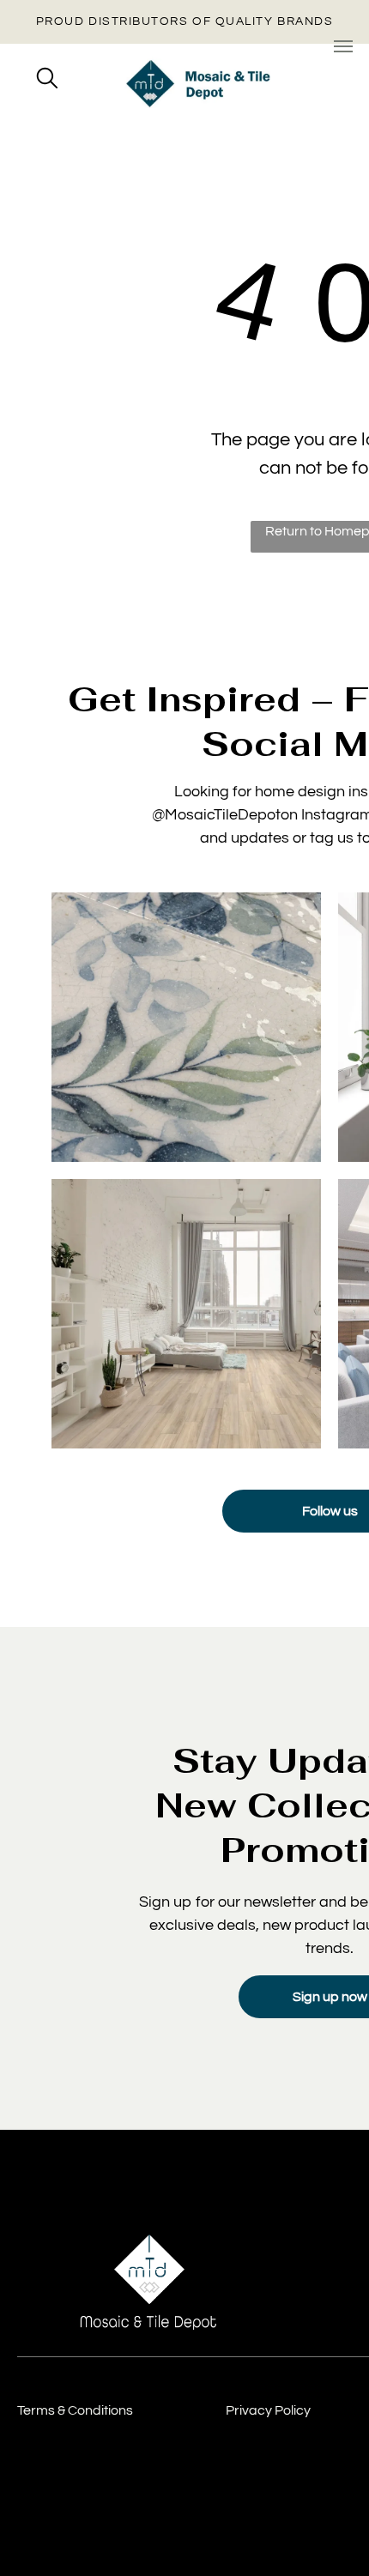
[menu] (343, 46)
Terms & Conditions (75, 2410)
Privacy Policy (268, 2410)
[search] (47, 80)
